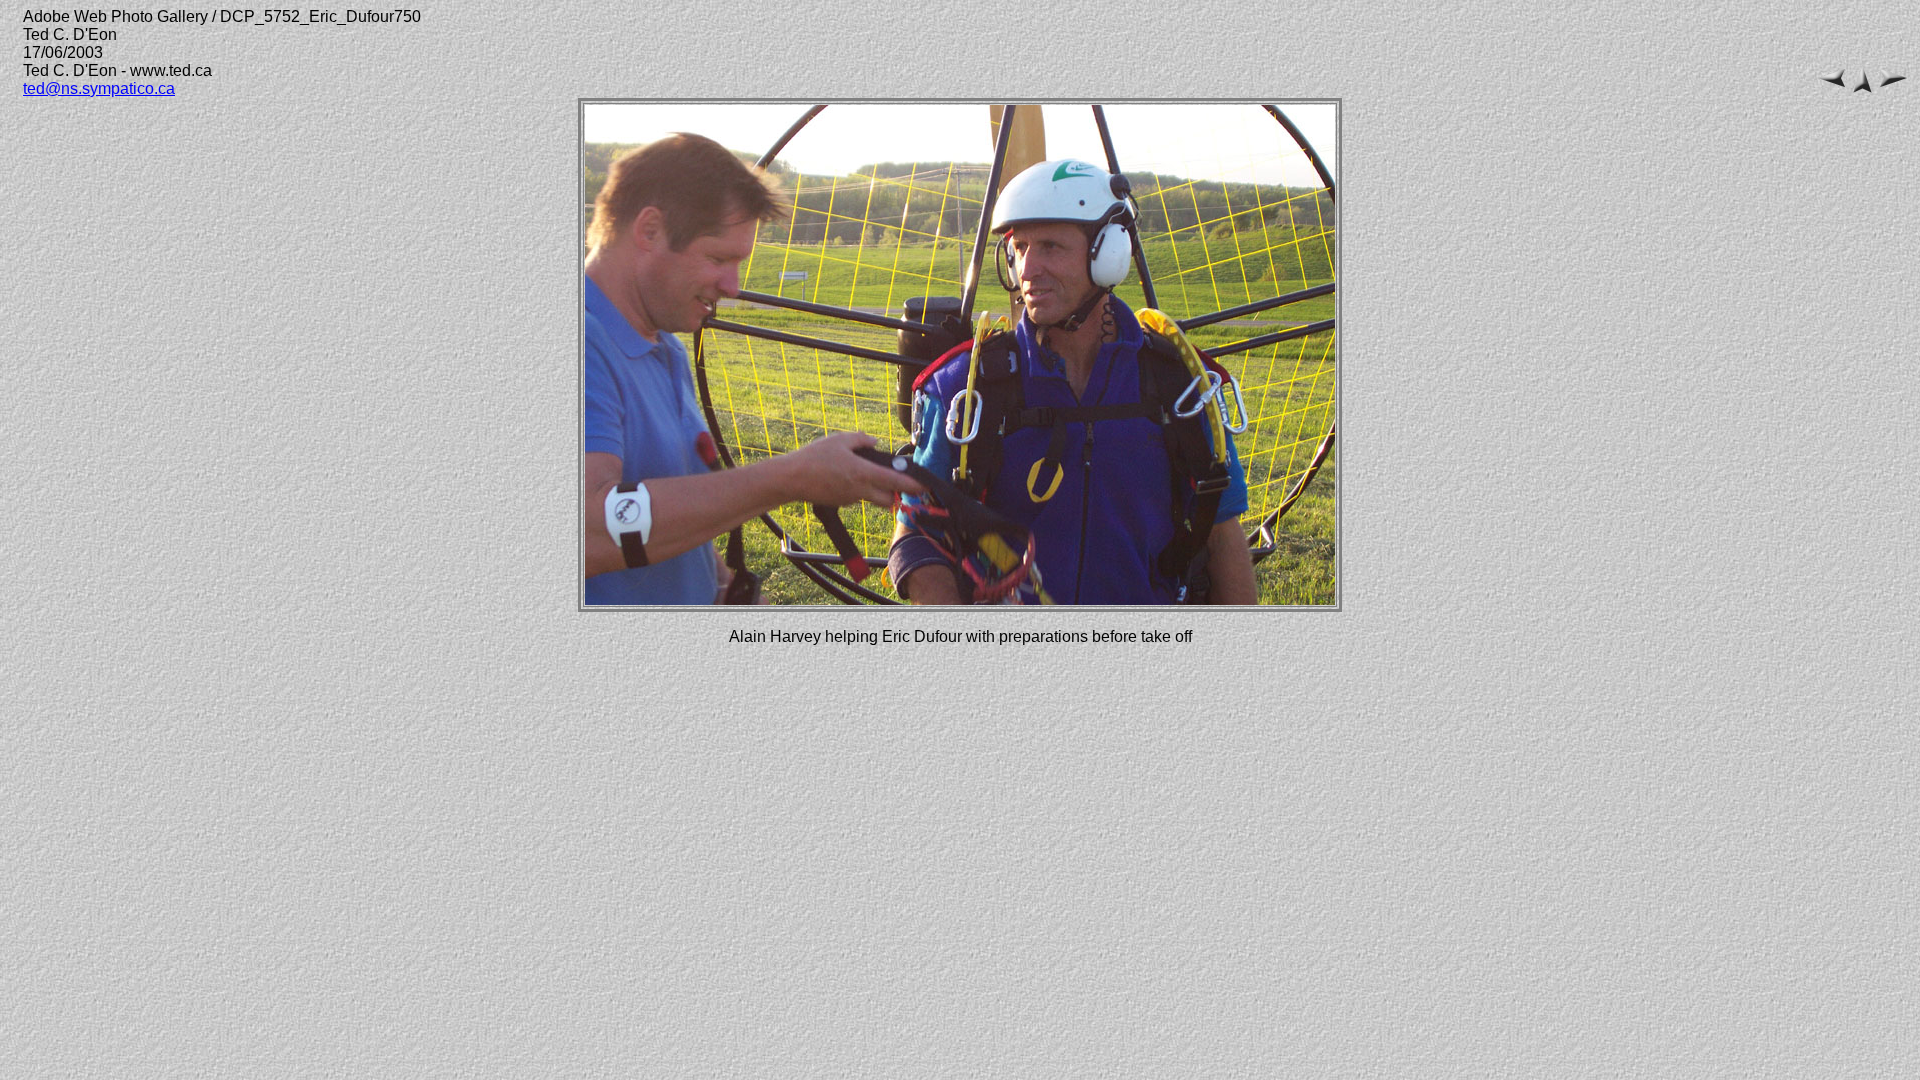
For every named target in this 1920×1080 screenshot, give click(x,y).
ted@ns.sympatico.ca (99, 88)
